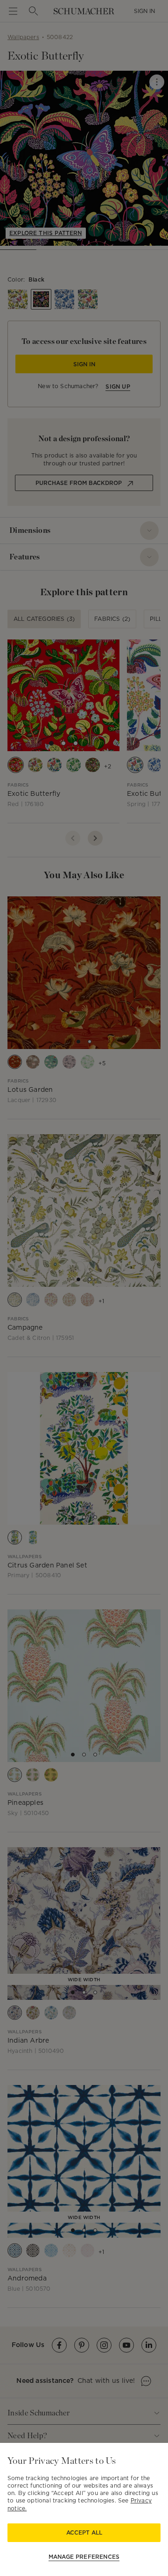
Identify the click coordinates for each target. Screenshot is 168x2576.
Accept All (84, 2532)
